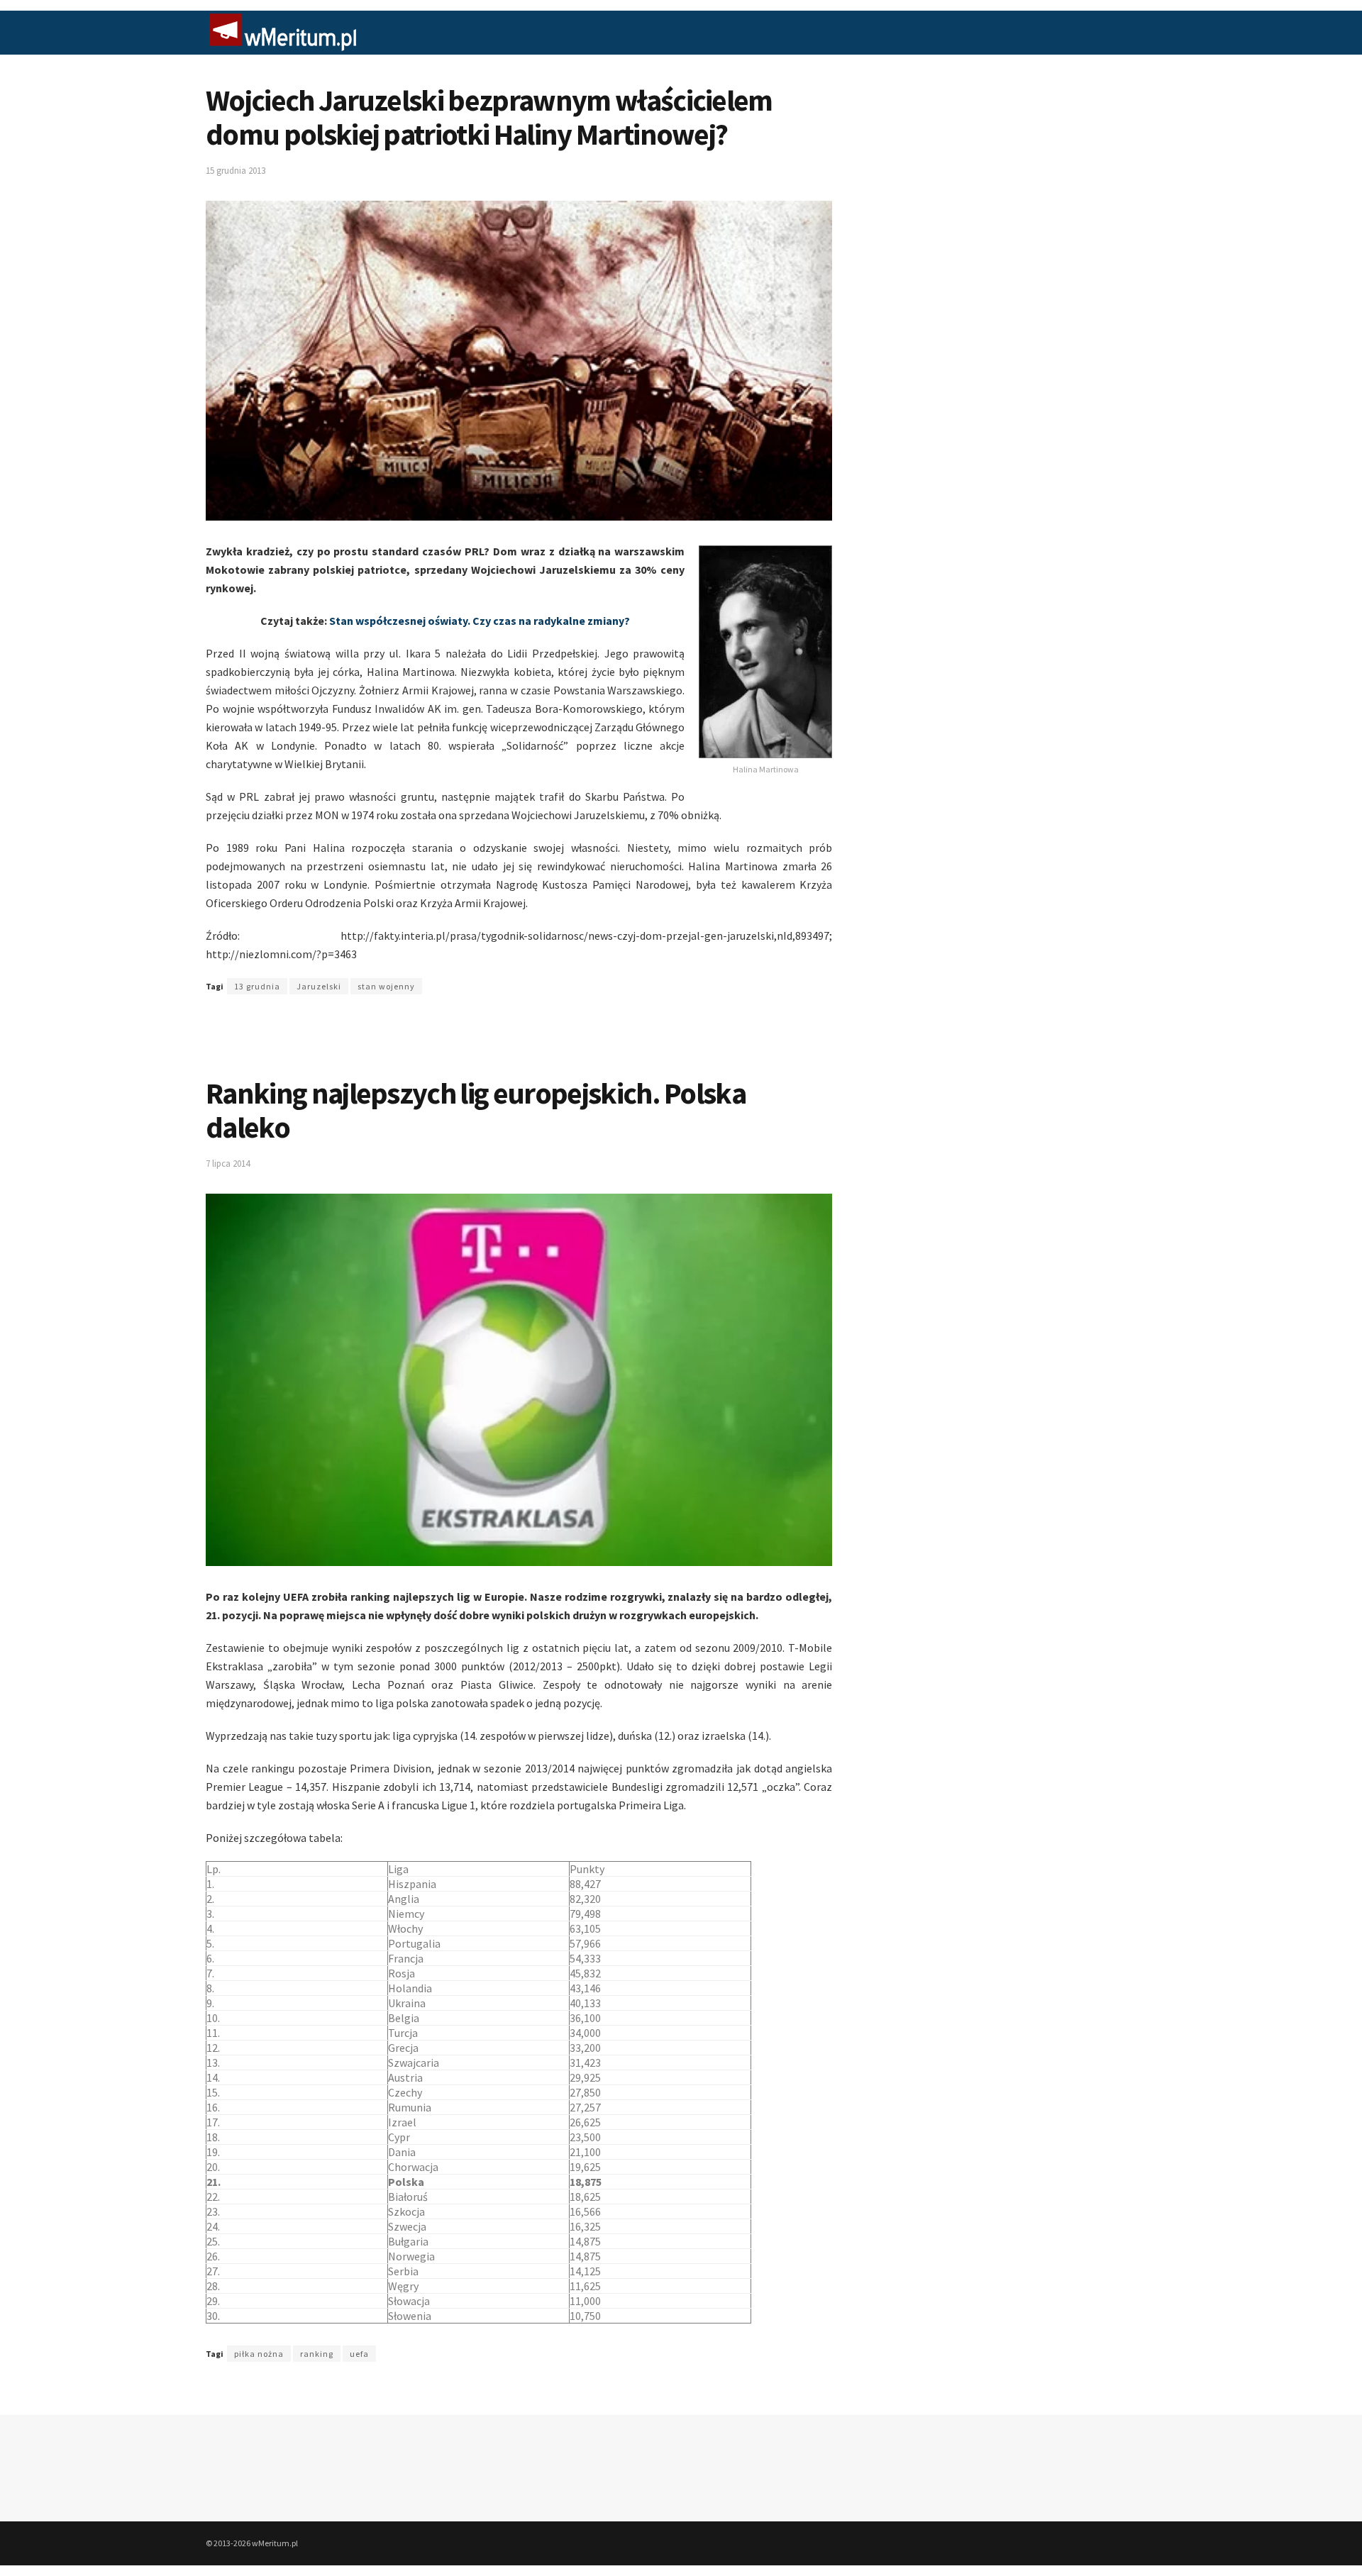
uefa (359, 2354)
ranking (317, 2354)
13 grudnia (257, 986)
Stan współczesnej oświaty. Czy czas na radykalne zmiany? (480, 621)
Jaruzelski (319, 986)
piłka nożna (259, 2354)
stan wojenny (386, 986)
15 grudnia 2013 (236, 171)
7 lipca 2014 (228, 1164)
